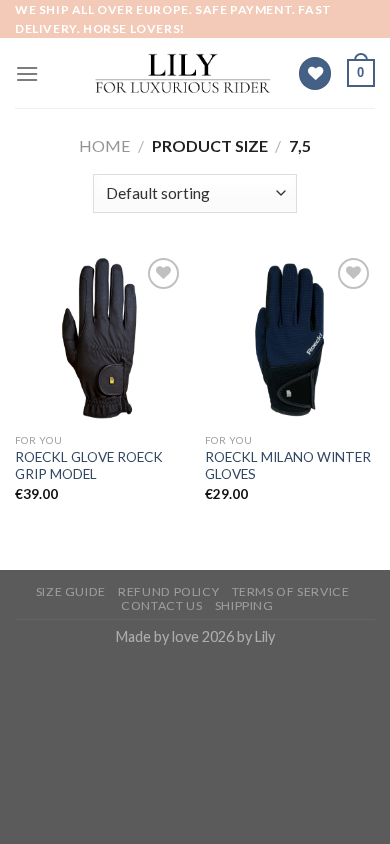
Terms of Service (291, 591)
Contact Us (161, 605)
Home (104, 145)
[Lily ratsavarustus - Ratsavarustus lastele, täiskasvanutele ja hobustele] (183, 74)
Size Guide (71, 591)
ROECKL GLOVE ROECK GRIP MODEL (89, 466)
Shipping (244, 605)
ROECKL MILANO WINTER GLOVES (288, 466)
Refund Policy (168, 591)
